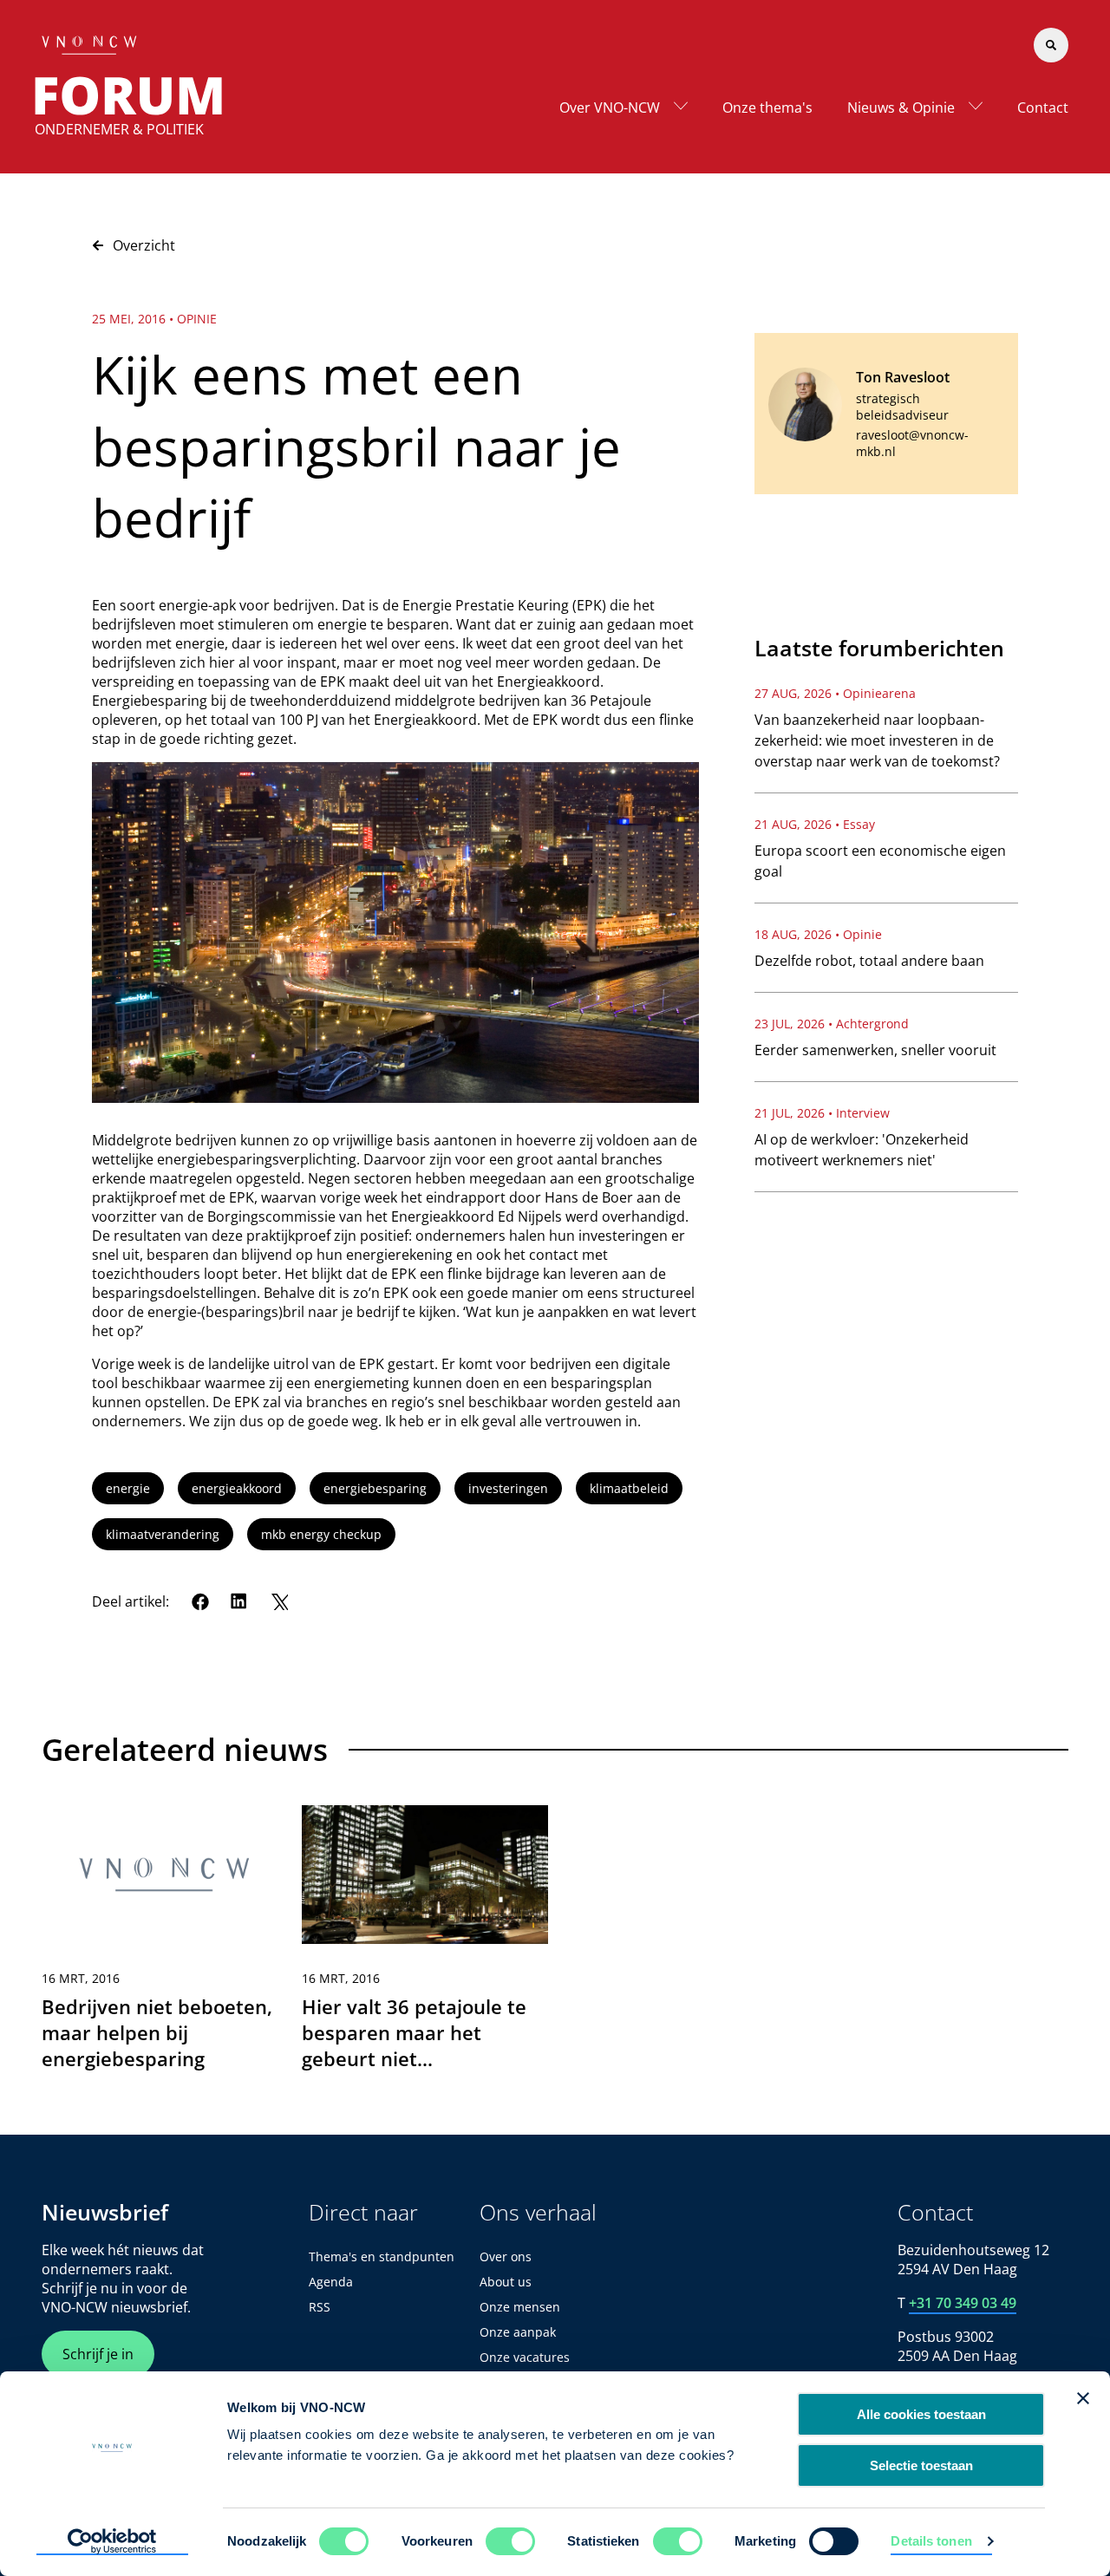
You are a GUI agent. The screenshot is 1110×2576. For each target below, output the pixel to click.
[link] (165, 1946)
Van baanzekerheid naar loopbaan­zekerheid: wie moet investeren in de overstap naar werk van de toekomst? (877, 740)
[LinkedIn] (239, 1601)
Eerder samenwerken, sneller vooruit (875, 1050)
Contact (1043, 108)
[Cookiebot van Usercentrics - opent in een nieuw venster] (112, 2542)
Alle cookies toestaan (921, 2414)
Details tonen (931, 2541)
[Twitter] (279, 1601)
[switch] (510, 2541)
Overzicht (144, 245)
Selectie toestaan (921, 2465)
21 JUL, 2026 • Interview (822, 1113)
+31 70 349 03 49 (963, 2303)
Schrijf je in (98, 2354)
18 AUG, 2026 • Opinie (818, 934)
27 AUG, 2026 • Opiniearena (835, 693)
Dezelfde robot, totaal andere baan (869, 961)
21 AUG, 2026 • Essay (815, 824)
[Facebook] (200, 1601)
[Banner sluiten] (1083, 2398)
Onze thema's (767, 108)
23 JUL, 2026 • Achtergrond (832, 1024)
